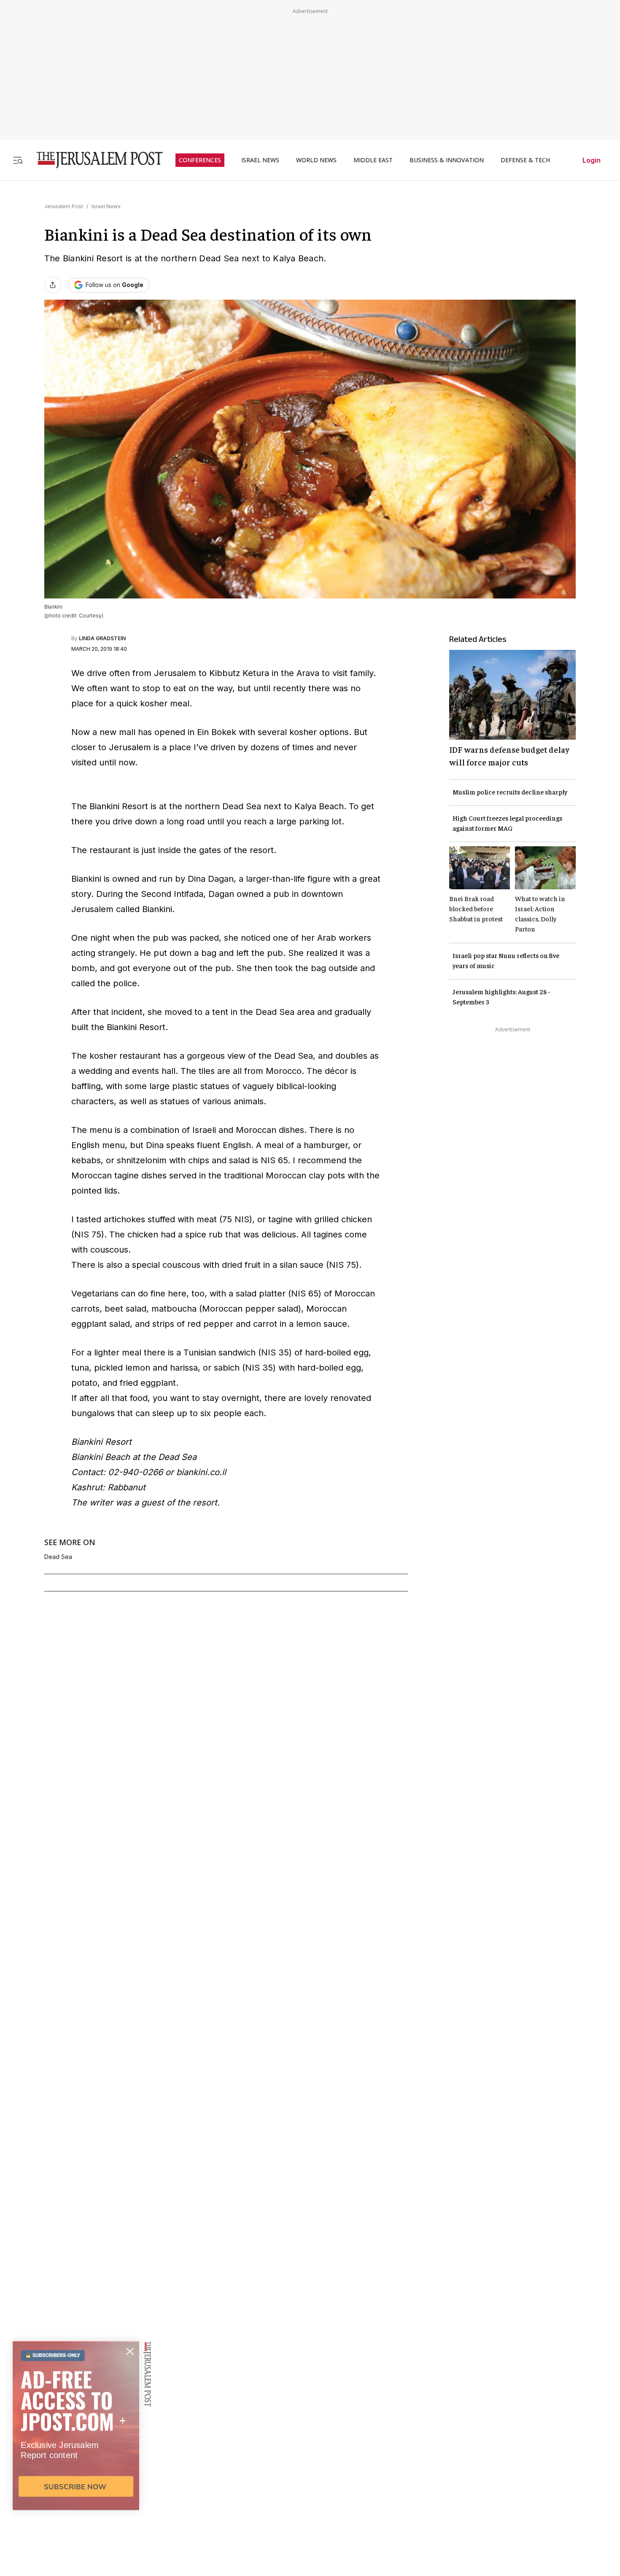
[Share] (53, 285)
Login (592, 160)
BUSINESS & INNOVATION (447, 160)
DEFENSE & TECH (525, 160)
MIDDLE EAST (373, 160)
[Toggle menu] (18, 160)
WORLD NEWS (316, 160)
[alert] (76, 2479)
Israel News (106, 206)
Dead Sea (58, 1557)
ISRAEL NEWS (260, 160)
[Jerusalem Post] (94, 160)
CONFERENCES (200, 160)
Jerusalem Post (64, 206)
